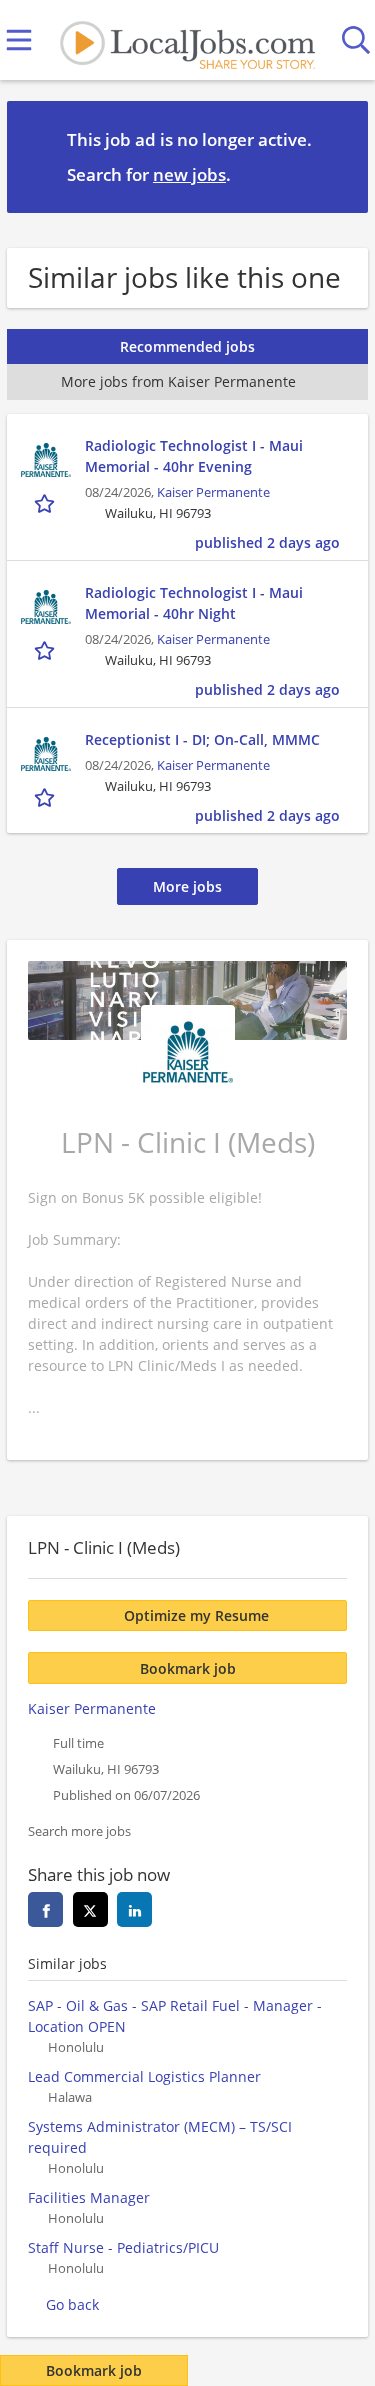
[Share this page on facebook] (45, 1909)
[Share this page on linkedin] (134, 1909)
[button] (337, 156)
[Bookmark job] (46, 503)
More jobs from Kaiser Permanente (178, 381)
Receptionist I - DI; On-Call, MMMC (202, 739)
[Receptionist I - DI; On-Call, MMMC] (46, 754)
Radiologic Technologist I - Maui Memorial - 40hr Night (194, 603)
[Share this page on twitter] (90, 1909)
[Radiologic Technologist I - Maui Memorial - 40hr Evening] (46, 460)
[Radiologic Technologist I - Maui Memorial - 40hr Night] (46, 607)
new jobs (189, 174)
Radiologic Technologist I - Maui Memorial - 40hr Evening (194, 456)
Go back (72, 2304)
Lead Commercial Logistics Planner (144, 2076)
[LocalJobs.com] (187, 40)
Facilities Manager (89, 2197)
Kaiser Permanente (213, 492)
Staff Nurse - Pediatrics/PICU (123, 2247)
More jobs (187, 886)
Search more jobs (79, 1831)
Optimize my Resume (196, 1615)
